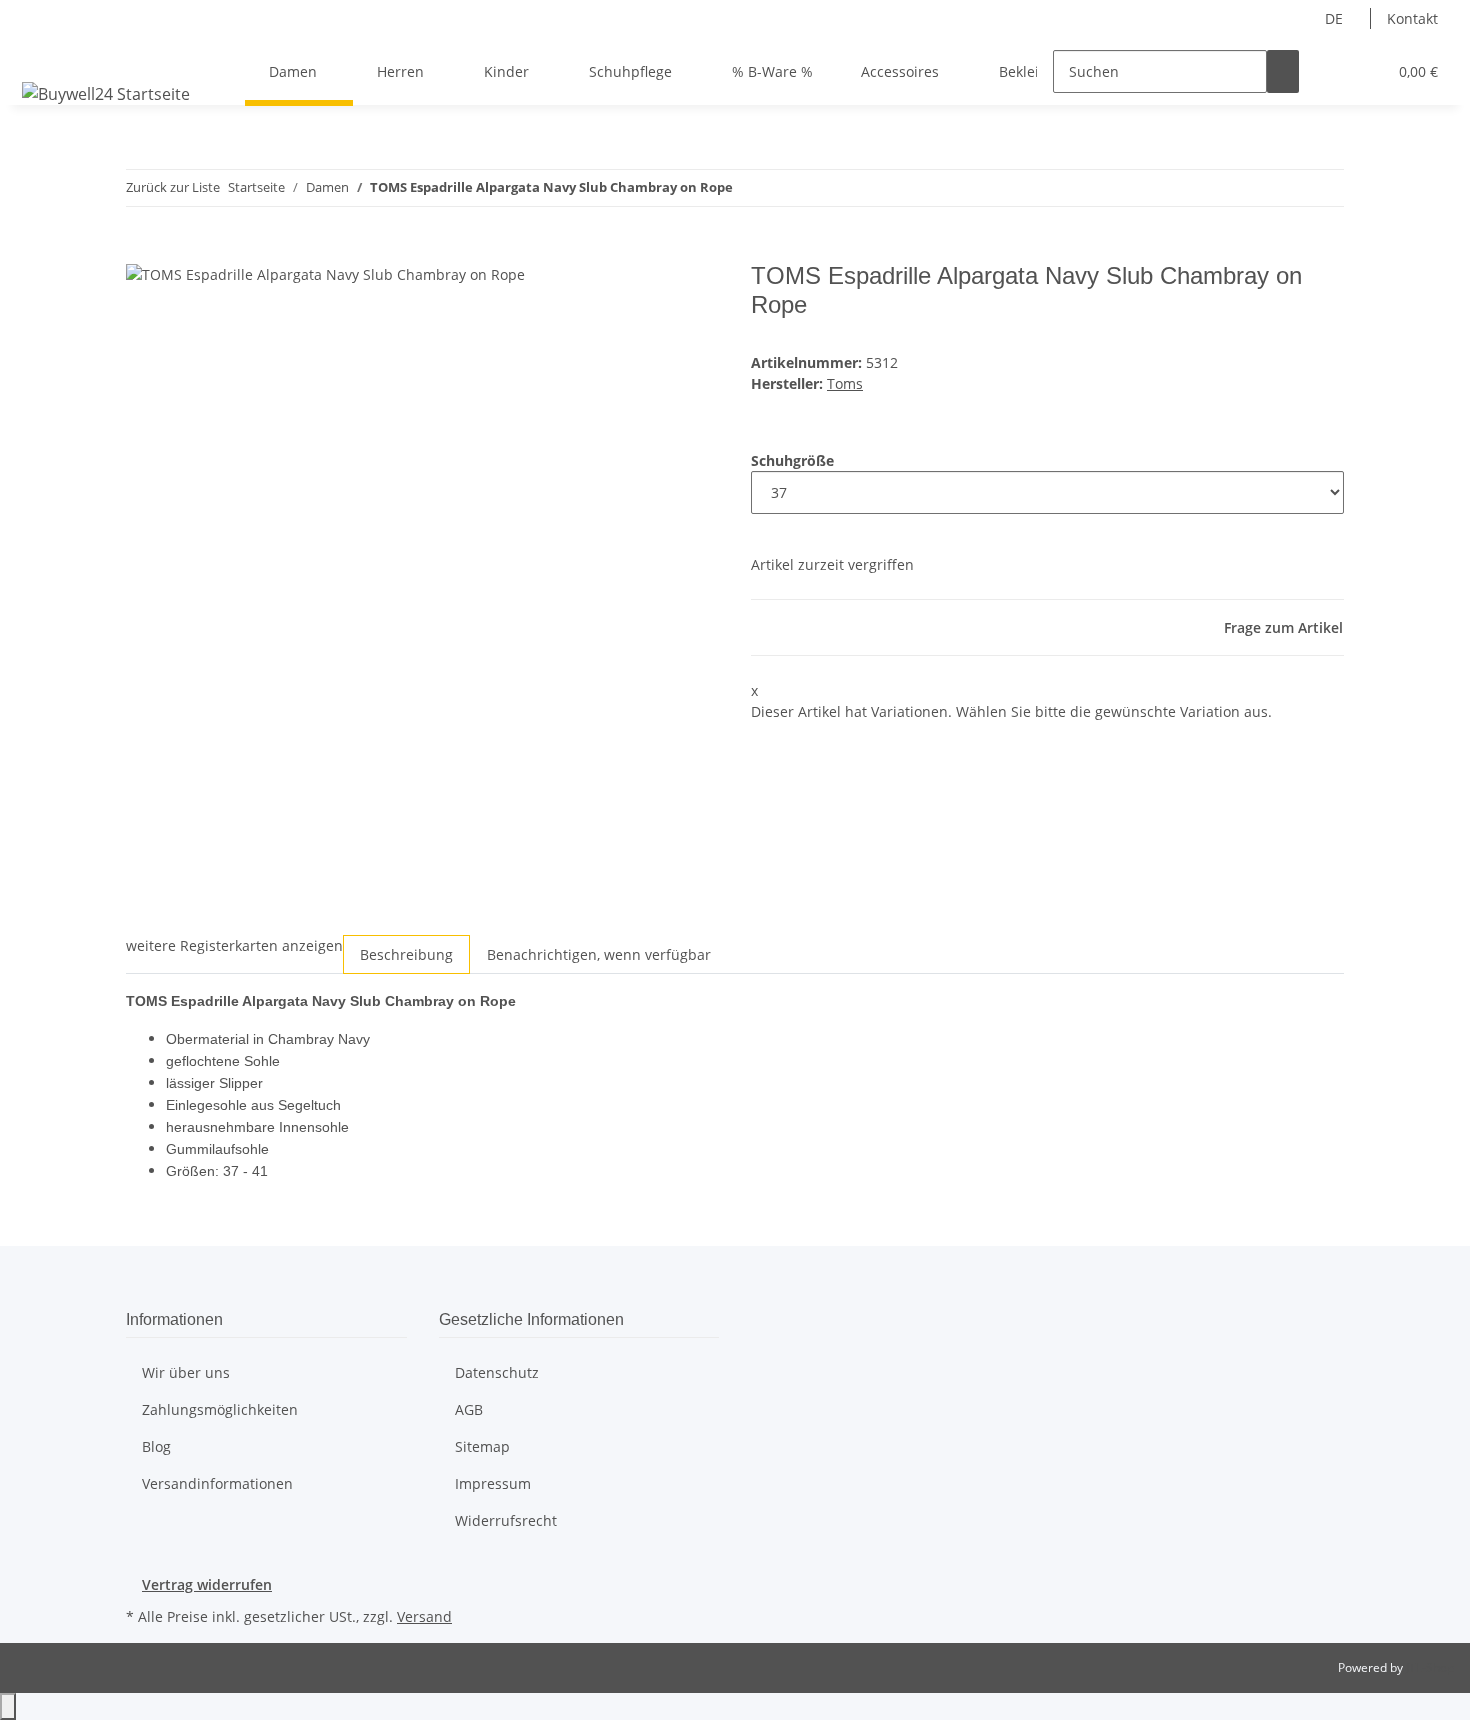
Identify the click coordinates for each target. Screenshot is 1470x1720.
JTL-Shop (1430, 1667)
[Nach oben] (8, 1706)
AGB (469, 1409)
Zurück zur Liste (173, 187)
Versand (424, 1616)
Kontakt (1412, 18)
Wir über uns (186, 1372)
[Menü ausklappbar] (41, 54)
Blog (156, 1446)
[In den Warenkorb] (142, 251)
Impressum (493, 1483)
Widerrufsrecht (506, 1520)
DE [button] (1336, 18)
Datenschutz (497, 1372)
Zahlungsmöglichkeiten (220, 1409)
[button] (1331, 71)
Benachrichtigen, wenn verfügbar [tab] (599, 954)
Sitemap (482, 1446)
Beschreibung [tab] (406, 954)
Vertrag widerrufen (207, 1584)
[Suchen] (1283, 71)
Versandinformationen (217, 1483)
